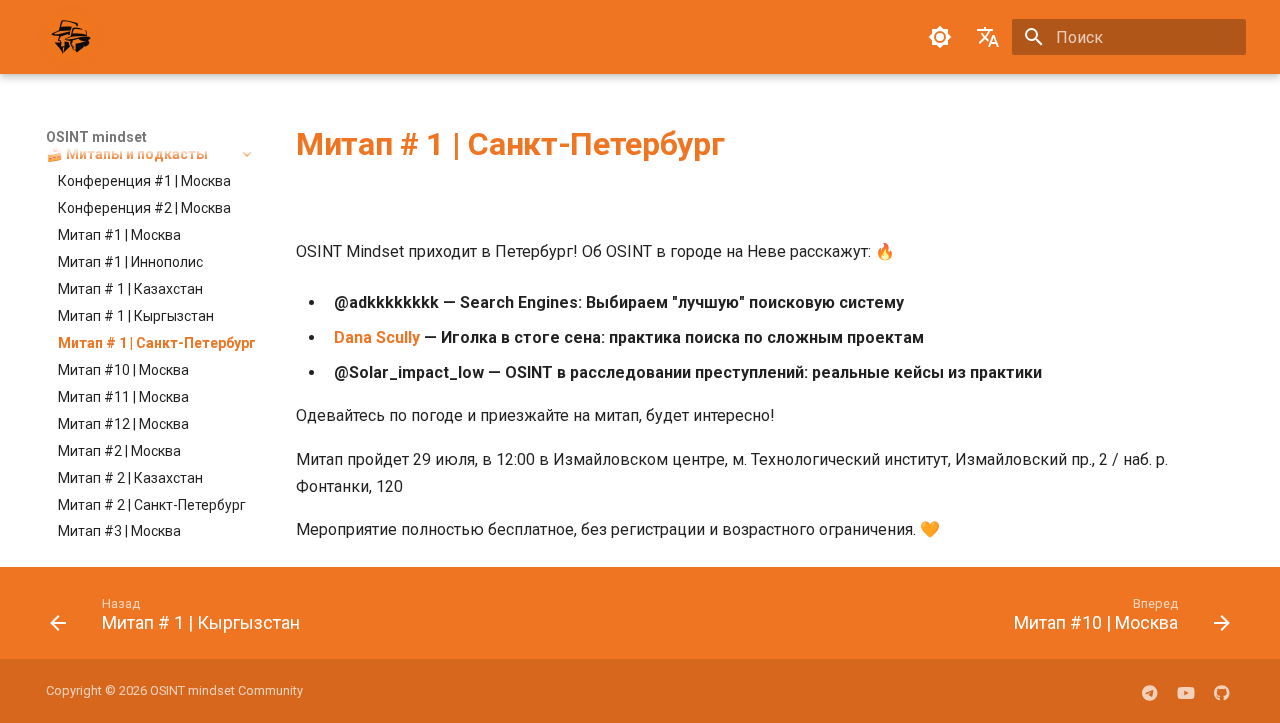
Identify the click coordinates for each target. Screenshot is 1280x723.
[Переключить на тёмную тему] (940, 37)
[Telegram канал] (1150, 691)
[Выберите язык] (988, 37)
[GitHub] (1222, 691)
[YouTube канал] (1186, 691)
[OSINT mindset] (71, 37)
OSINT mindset (96, 137)
